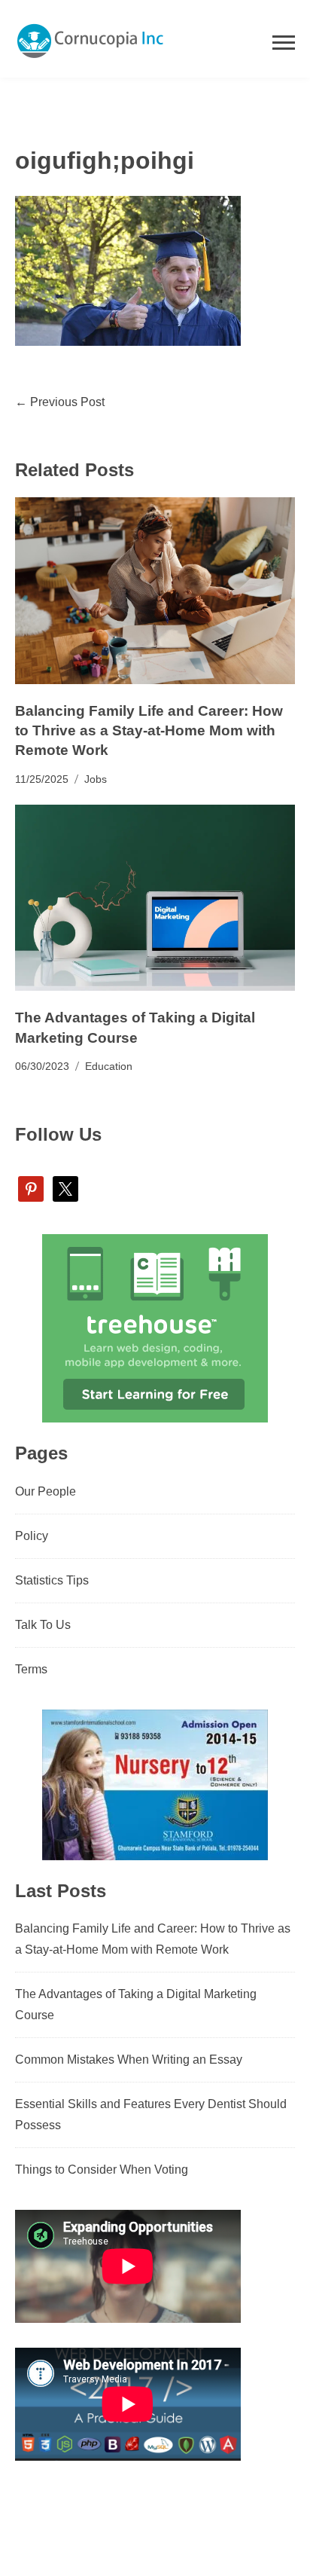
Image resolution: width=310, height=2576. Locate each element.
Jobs (96, 779)
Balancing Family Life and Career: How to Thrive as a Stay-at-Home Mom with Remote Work (149, 730)
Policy (32, 1536)
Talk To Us (43, 1625)
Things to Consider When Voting (102, 2170)
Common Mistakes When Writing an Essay (129, 2060)
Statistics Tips (52, 1580)
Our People (46, 1491)
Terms (31, 1669)
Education (109, 1066)
